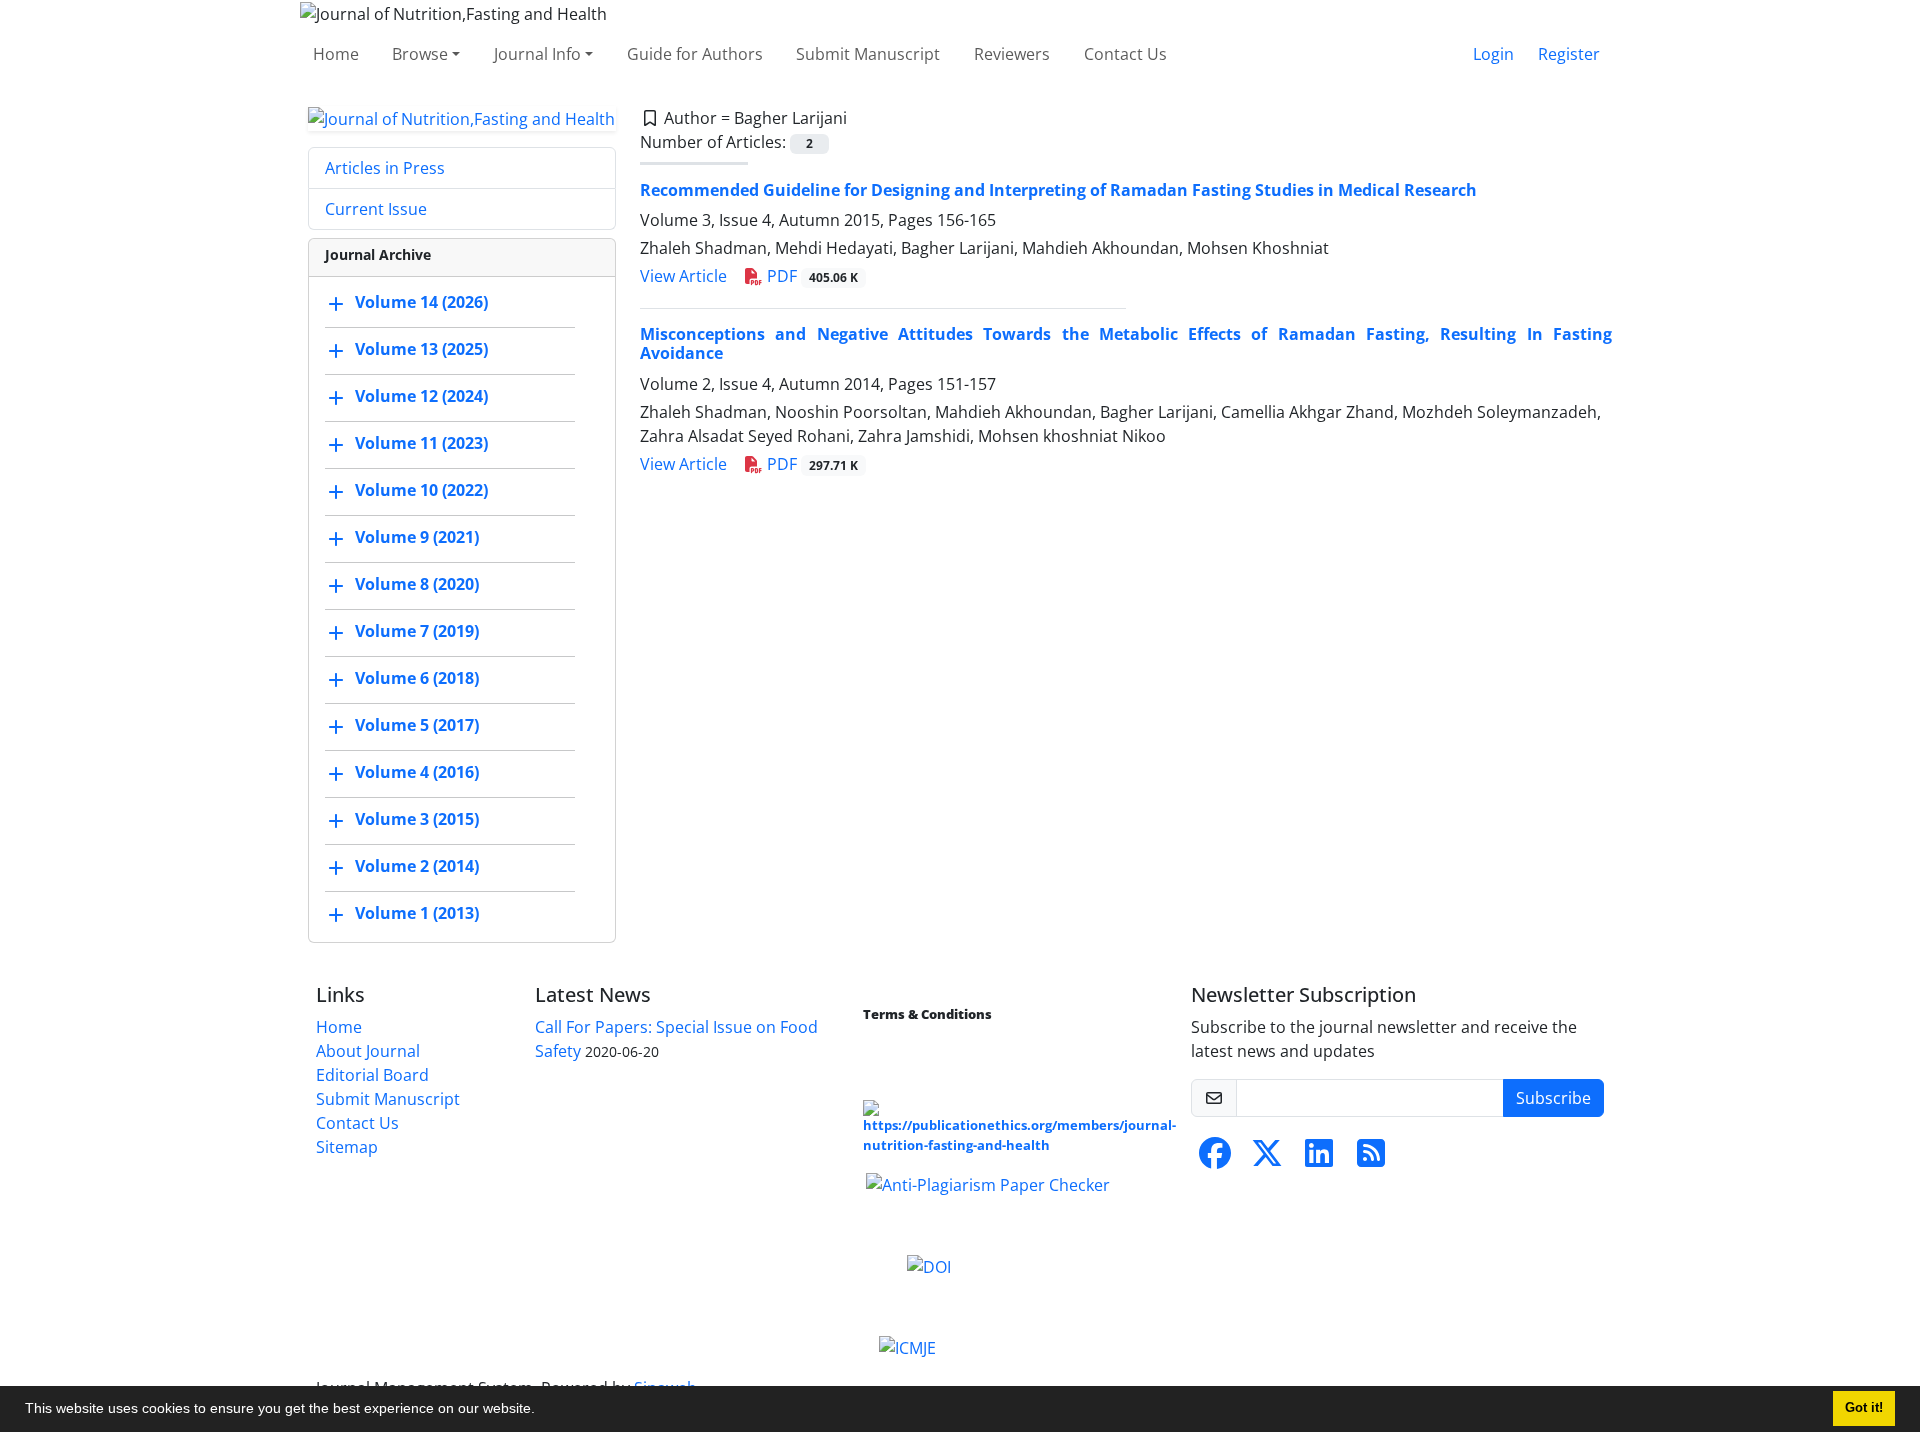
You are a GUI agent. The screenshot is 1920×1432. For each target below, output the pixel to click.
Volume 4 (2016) (417, 773)
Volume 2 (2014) (417, 867)
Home (336, 54)
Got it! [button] (1864, 1408)
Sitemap (347, 1147)
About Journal (368, 1051)
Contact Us (1125, 54)
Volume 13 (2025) (421, 350)
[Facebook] (1215, 1159)
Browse (420, 54)
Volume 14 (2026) (421, 303)
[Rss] (1371, 1159)
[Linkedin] (1319, 1159)
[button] (542, 1411)
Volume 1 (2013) (417, 914)
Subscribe (1553, 1098)
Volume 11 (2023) (421, 444)
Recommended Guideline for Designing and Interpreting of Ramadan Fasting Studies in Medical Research (1058, 190)
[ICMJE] (907, 1347)
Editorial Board (372, 1075)
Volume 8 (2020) (417, 585)
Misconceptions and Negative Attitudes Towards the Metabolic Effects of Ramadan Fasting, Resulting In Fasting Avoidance (1126, 343)
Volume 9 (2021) (417, 538)
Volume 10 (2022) (421, 491)
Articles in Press (385, 168)
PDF (810, 276)
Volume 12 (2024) (421, 397)
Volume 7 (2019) (417, 632)
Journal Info (537, 54)
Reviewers (1012, 54)
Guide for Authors (695, 54)
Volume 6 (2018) (417, 679)
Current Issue (376, 209)
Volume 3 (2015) (417, 820)
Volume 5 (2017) (417, 726)
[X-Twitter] (1267, 1159)
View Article (683, 276)
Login (1493, 54)
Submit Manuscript (868, 54)
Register (1569, 54)
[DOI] (929, 1265)
